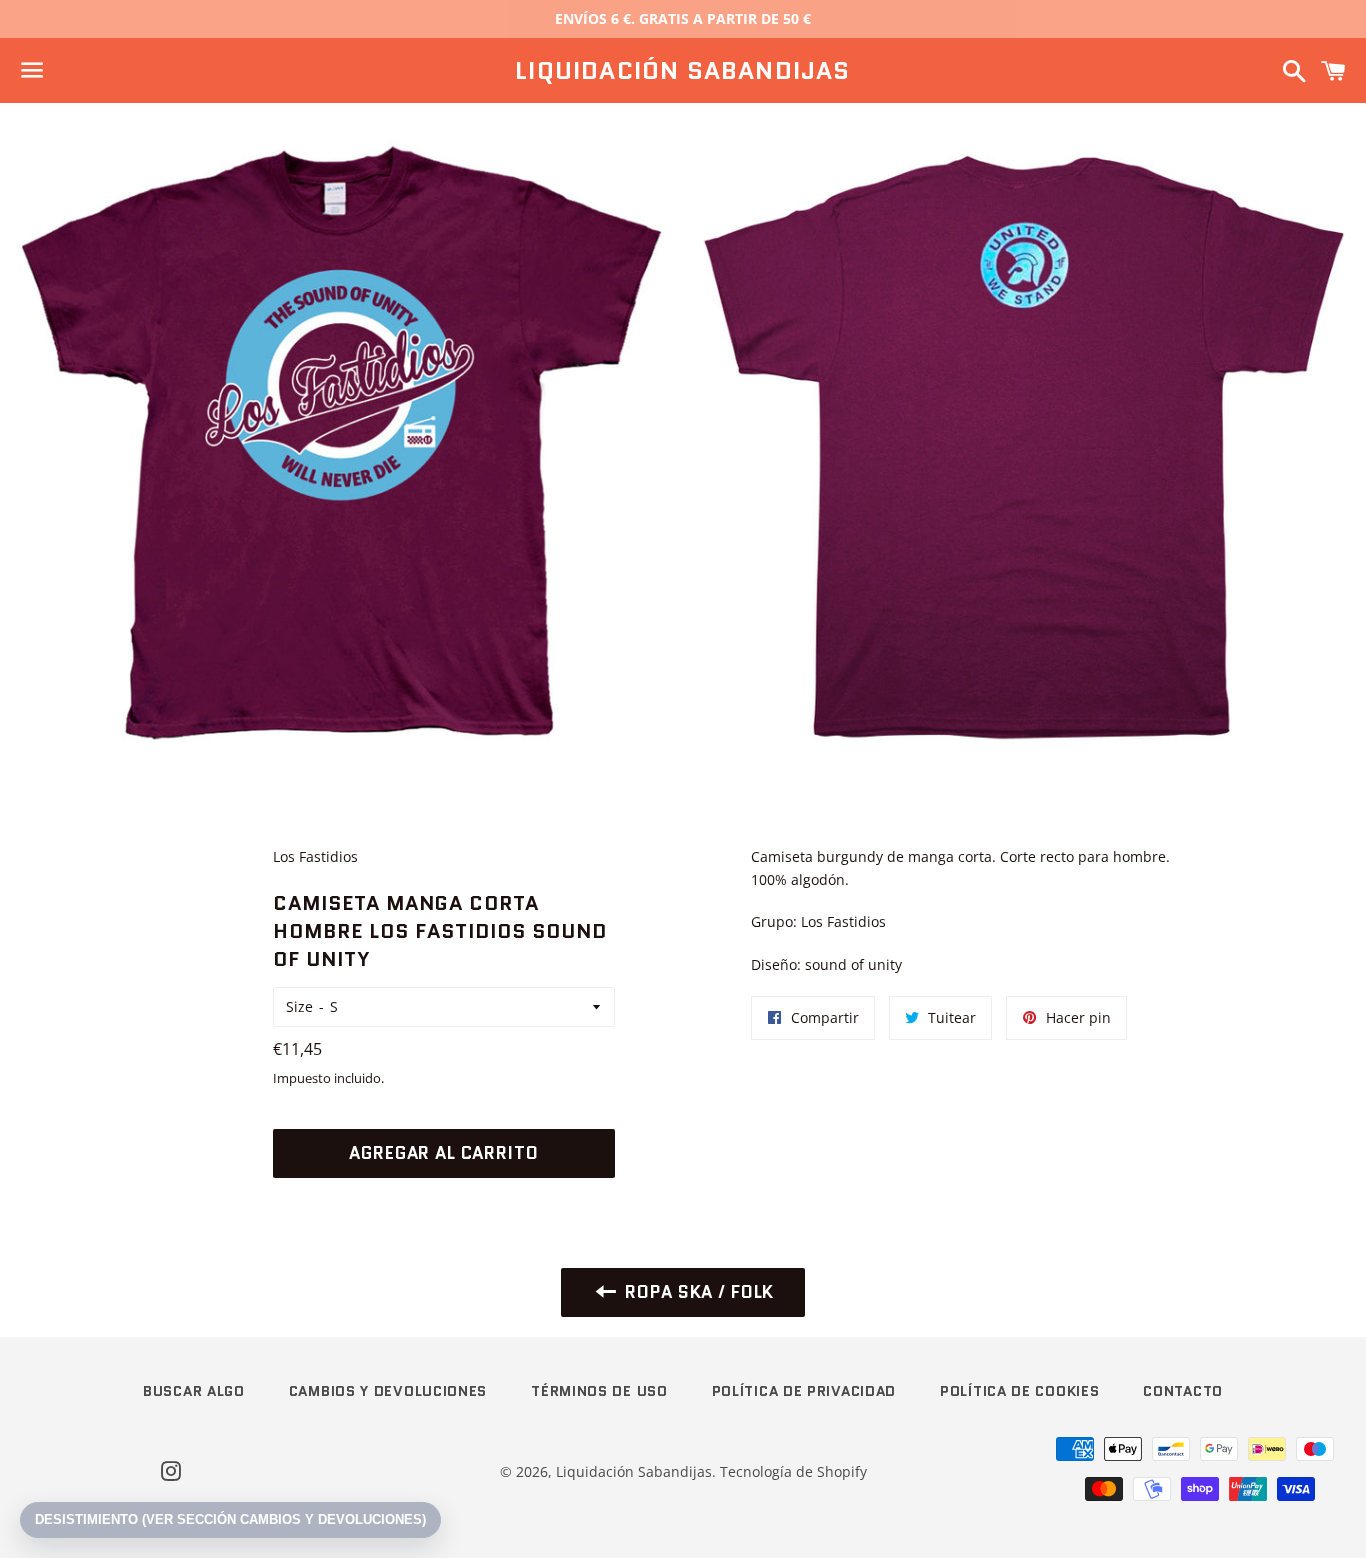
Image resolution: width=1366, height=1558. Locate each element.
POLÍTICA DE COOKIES (1019, 1391)
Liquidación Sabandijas (682, 71)
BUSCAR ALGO (194, 1391)
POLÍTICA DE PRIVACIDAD (804, 1391)
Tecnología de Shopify (793, 1471)
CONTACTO (1183, 1391)
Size (299, 1006)
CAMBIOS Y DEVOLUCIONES (388, 1391)
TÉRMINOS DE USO (599, 1391)
